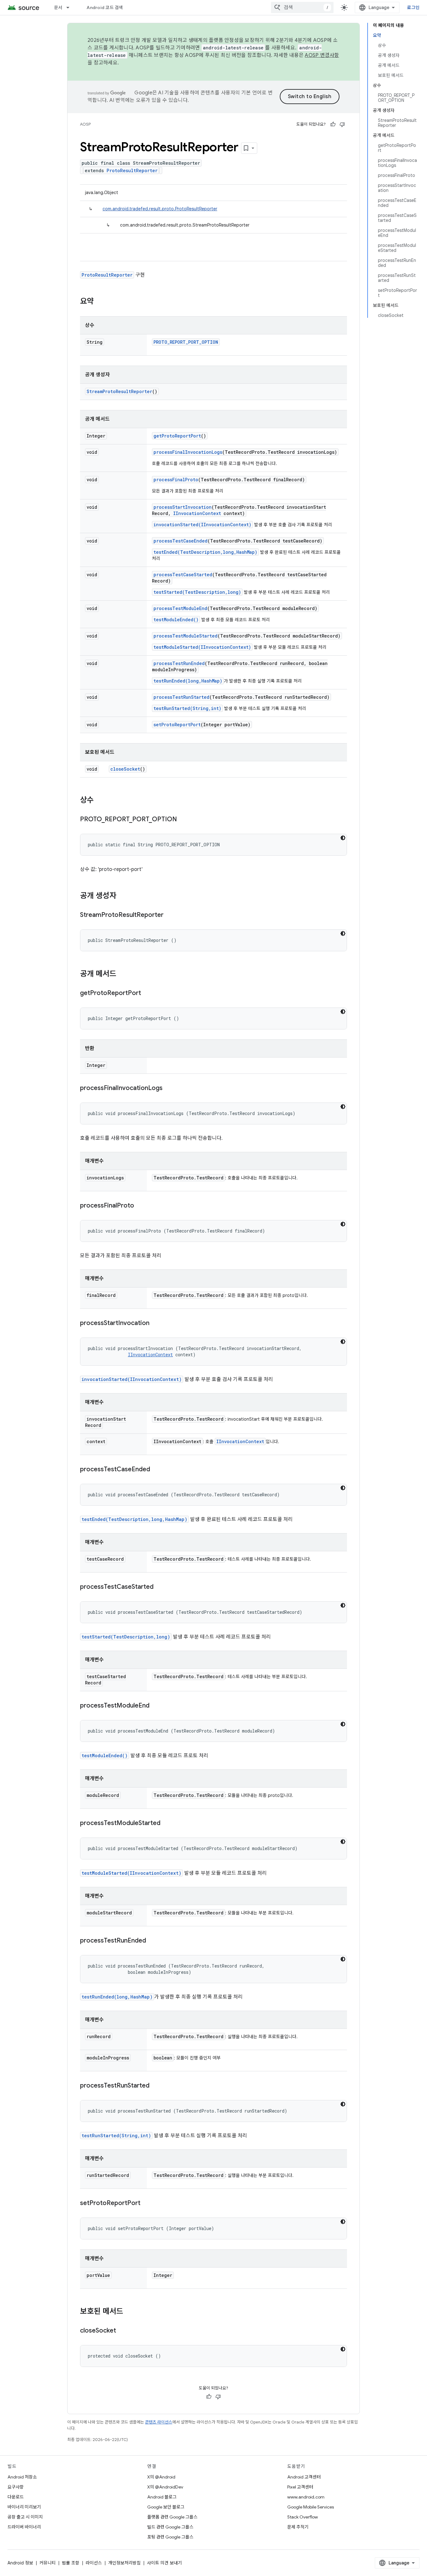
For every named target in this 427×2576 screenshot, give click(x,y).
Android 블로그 (162, 2497)
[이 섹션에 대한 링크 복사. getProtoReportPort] (147, 993)
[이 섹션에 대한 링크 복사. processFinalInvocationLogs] (169, 1088)
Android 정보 (20, 2563)
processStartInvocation (183, 507)
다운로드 (16, 2497)
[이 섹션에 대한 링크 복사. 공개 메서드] (123, 974)
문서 (58, 8)
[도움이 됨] (333, 124)
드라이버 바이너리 (24, 2527)
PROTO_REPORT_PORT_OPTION (186, 342)
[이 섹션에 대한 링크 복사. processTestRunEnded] (152, 1941)
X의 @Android (161, 2477)
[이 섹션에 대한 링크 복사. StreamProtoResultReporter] (170, 915)
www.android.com (306, 2497)
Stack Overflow (303, 2517)
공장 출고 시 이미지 (25, 2517)
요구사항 (16, 2487)
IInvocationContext (197, 513)
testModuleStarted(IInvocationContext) (202, 647)
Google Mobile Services (311, 2507)
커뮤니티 (48, 2563)
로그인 (413, 8)
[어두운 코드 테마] (343, 838)
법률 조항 (71, 2563)
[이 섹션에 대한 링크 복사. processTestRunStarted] (156, 2086)
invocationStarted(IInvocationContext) (202, 525)
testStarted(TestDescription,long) (197, 592)
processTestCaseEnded (181, 541)
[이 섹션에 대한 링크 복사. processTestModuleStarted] (167, 1823)
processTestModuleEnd (180, 608)
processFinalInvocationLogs (188, 452)
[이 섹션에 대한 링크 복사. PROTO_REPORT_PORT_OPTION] (183, 820)
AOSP (85, 124)
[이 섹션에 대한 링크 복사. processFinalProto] (140, 1206)
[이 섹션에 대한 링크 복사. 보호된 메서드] (129, 2312)
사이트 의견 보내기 (164, 2563)
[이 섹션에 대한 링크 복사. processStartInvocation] (156, 1323)
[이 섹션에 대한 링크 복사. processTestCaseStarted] (160, 1587)
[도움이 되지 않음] (342, 124)
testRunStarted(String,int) (187, 708)
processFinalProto (176, 480)
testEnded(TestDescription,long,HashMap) (205, 552)
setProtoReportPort (177, 725)
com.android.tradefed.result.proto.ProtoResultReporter (160, 209)
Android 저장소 (22, 2477)
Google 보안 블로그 (166, 2507)
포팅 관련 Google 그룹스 (170, 2537)
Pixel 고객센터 (300, 2487)
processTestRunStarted (181, 697)
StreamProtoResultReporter (119, 391)
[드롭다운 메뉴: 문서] (71, 8)
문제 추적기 (298, 2527)
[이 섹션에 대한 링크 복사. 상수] (100, 801)
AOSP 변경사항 (322, 55)
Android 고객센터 (304, 2477)
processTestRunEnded (179, 663)
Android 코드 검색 (105, 8)
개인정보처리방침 (124, 2563)
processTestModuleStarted (186, 636)
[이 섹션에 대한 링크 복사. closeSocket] (122, 2331)
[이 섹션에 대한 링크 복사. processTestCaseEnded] (156, 1470)
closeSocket (125, 769)
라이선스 (94, 2563)
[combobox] (302, 8)
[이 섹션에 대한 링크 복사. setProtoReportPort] (147, 2203)
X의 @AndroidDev (165, 2487)
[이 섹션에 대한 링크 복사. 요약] (100, 302)
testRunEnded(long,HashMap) (188, 681)
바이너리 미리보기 (24, 2507)
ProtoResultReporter (132, 170)
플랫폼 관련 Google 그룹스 (172, 2517)
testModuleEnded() (176, 620)
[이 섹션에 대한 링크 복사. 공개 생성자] (123, 896)
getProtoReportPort (177, 436)
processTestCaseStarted (183, 575)
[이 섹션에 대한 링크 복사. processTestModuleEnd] (156, 1706)
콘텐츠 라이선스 (159, 2422)
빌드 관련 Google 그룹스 (170, 2527)
